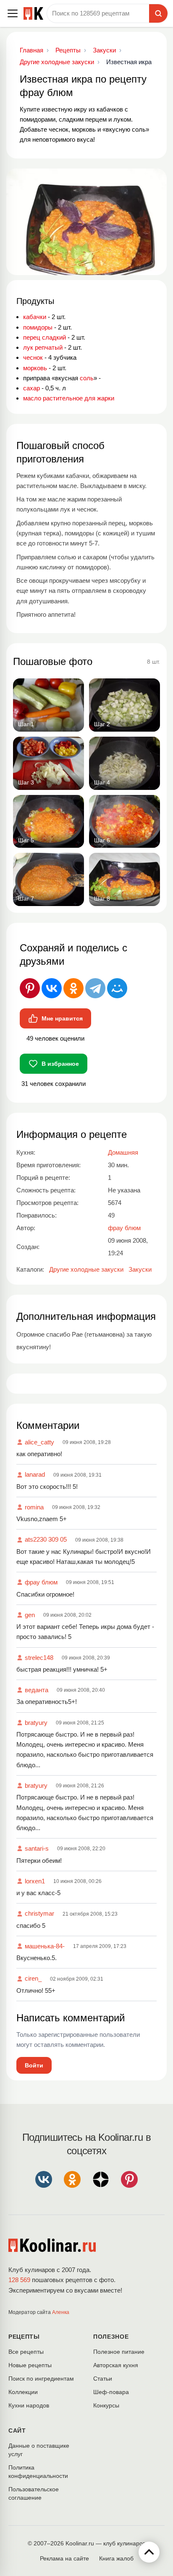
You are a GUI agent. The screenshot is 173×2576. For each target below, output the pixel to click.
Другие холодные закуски (86, 1269)
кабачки (35, 317)
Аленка (61, 2312)
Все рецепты (26, 2352)
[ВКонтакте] (52, 988)
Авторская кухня (116, 2365)
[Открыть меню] (13, 13)
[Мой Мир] (117, 988)
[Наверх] (149, 2552)
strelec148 (39, 1658)
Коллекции (23, 2392)
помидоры (38, 327)
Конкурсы (106, 2405)
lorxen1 (35, 1881)
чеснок (33, 357)
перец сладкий (45, 337)
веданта (37, 1690)
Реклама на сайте (64, 2558)
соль (87, 378)
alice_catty (39, 1442)
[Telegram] (95, 988)
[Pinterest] (30, 988)
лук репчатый (43, 347)
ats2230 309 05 (46, 1539)
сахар (31, 388)
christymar (39, 1913)
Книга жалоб (116, 2558)
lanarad (35, 1474)
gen (30, 1615)
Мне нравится (62, 1018)
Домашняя (123, 1152)
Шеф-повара (111, 2392)
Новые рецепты (30, 2365)
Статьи (103, 2379)
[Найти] (158, 13)
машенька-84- (45, 1946)
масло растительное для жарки (69, 398)
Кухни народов (29, 2405)
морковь (35, 368)
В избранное (60, 1064)
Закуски (140, 1269)
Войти (34, 2065)
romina (34, 1507)
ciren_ (33, 1978)
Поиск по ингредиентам (41, 2379)
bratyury (36, 1723)
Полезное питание (119, 2352)
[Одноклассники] (73, 988)
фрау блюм (41, 1582)
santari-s (37, 1848)
